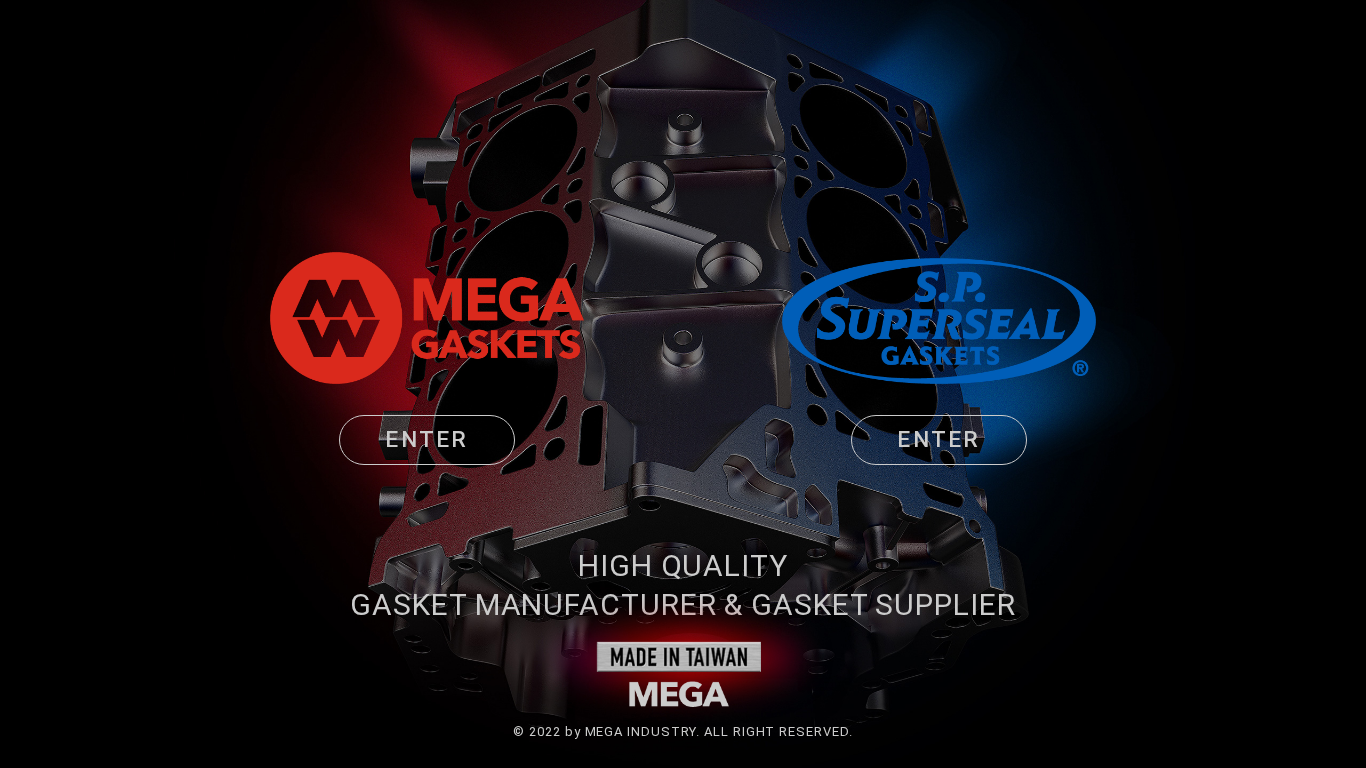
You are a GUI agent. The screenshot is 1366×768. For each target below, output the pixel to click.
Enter (426, 439)
